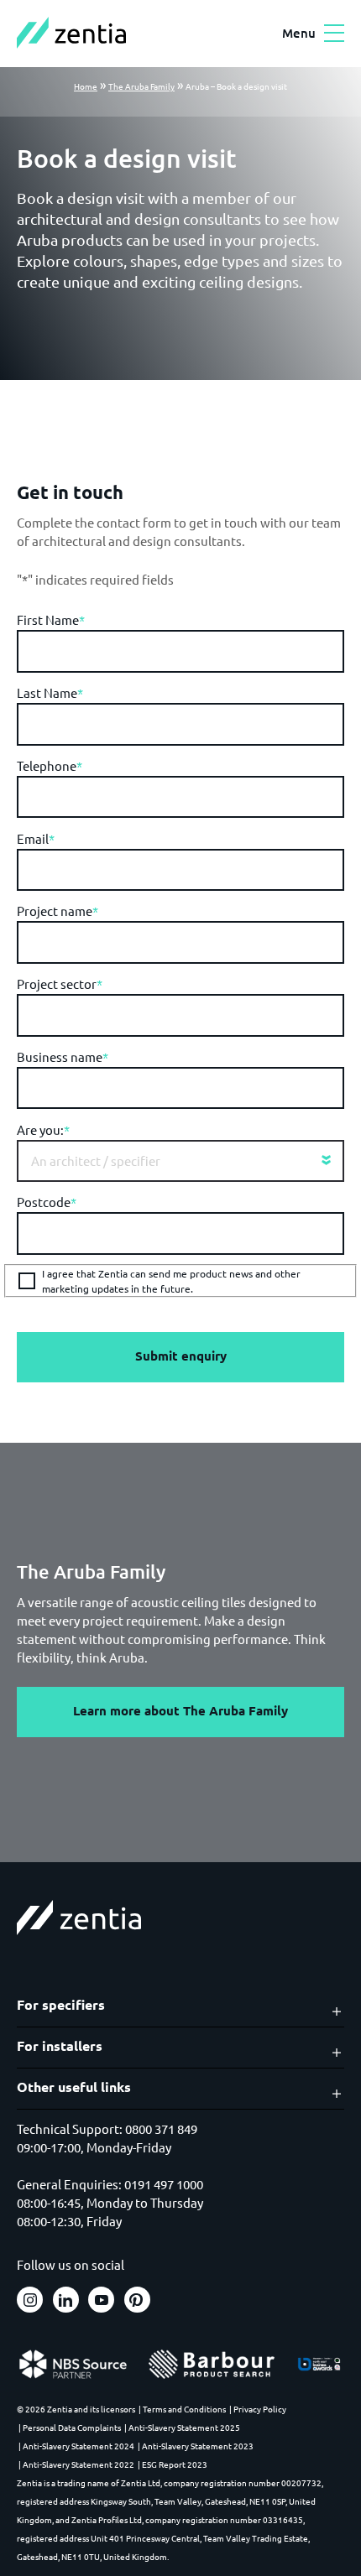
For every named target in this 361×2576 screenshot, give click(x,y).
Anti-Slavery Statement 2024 (78, 2446)
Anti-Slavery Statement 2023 (198, 2446)
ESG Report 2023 (175, 2464)
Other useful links (74, 2087)
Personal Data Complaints (72, 2427)
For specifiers (61, 2005)
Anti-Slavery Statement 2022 (78, 2464)
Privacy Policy (260, 2409)
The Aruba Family (141, 86)
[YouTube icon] (101, 2300)
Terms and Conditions (184, 2409)
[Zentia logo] (71, 33)
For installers (60, 2046)
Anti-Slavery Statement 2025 (184, 2427)
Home (86, 86)
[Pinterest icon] (137, 2300)
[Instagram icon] (30, 2300)
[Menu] (334, 34)
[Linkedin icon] (66, 2300)
